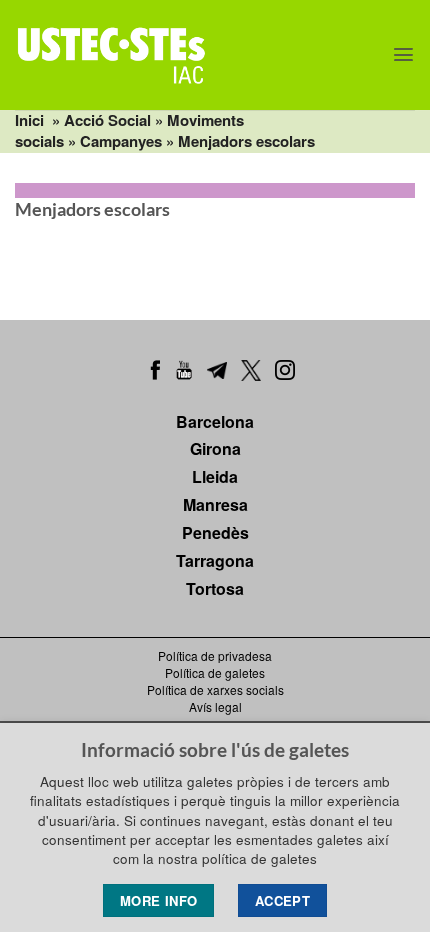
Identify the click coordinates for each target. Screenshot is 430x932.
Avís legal (215, 706)
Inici (29, 120)
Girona (215, 448)
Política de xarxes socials (215, 689)
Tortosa (215, 588)
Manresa (215, 504)
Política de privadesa (215, 655)
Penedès (215, 532)
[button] (403, 54)
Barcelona (215, 421)
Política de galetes (215, 672)
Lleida (215, 476)
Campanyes (121, 141)
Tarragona (215, 560)
